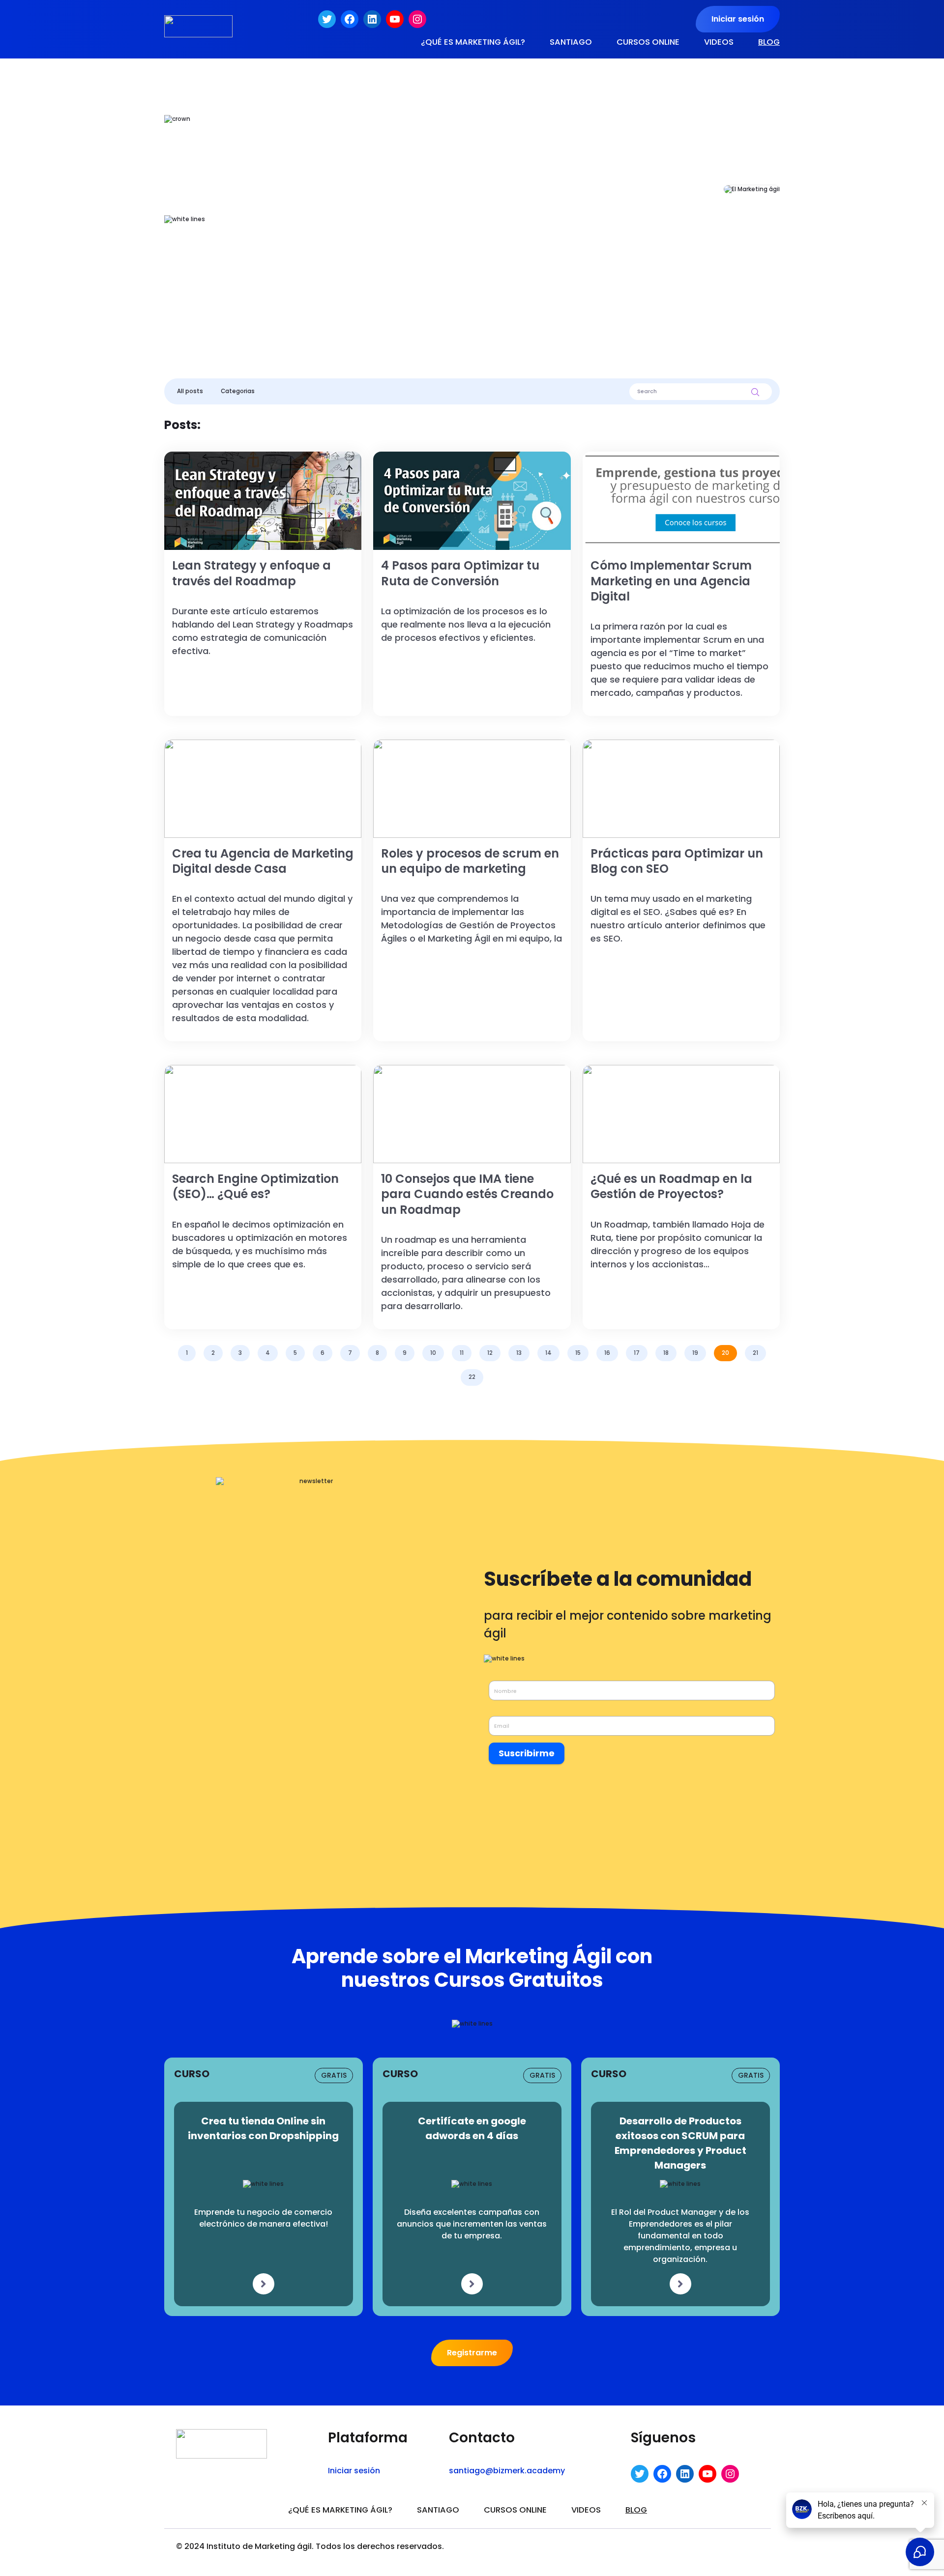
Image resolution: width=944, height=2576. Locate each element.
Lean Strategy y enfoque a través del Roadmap (236, 456)
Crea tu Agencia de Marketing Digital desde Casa (238, 744)
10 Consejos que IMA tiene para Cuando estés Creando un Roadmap (461, 1073)
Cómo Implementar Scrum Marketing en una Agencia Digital (674, 456)
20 (725, 1353)
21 (755, 1353)
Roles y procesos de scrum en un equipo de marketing (455, 744)
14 (548, 1353)
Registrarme (472, 2353)
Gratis (334, 2075)
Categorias (238, 391)
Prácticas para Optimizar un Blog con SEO (645, 744)
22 (472, 1377)
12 (490, 1353)
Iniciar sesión (738, 19)
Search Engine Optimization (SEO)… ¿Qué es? (233, 1069)
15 (578, 1353)
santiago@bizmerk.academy (507, 2471)
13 (519, 1353)
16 (607, 1353)
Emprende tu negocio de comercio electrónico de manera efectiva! (263, 2218)
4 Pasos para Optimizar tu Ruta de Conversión (443, 456)
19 (695, 1353)
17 (637, 1353)
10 (433, 1353)
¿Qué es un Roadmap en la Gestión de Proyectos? (659, 1069)
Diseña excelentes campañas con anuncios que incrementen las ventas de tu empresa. (472, 2224)
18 (666, 1353)
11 (462, 1353)
